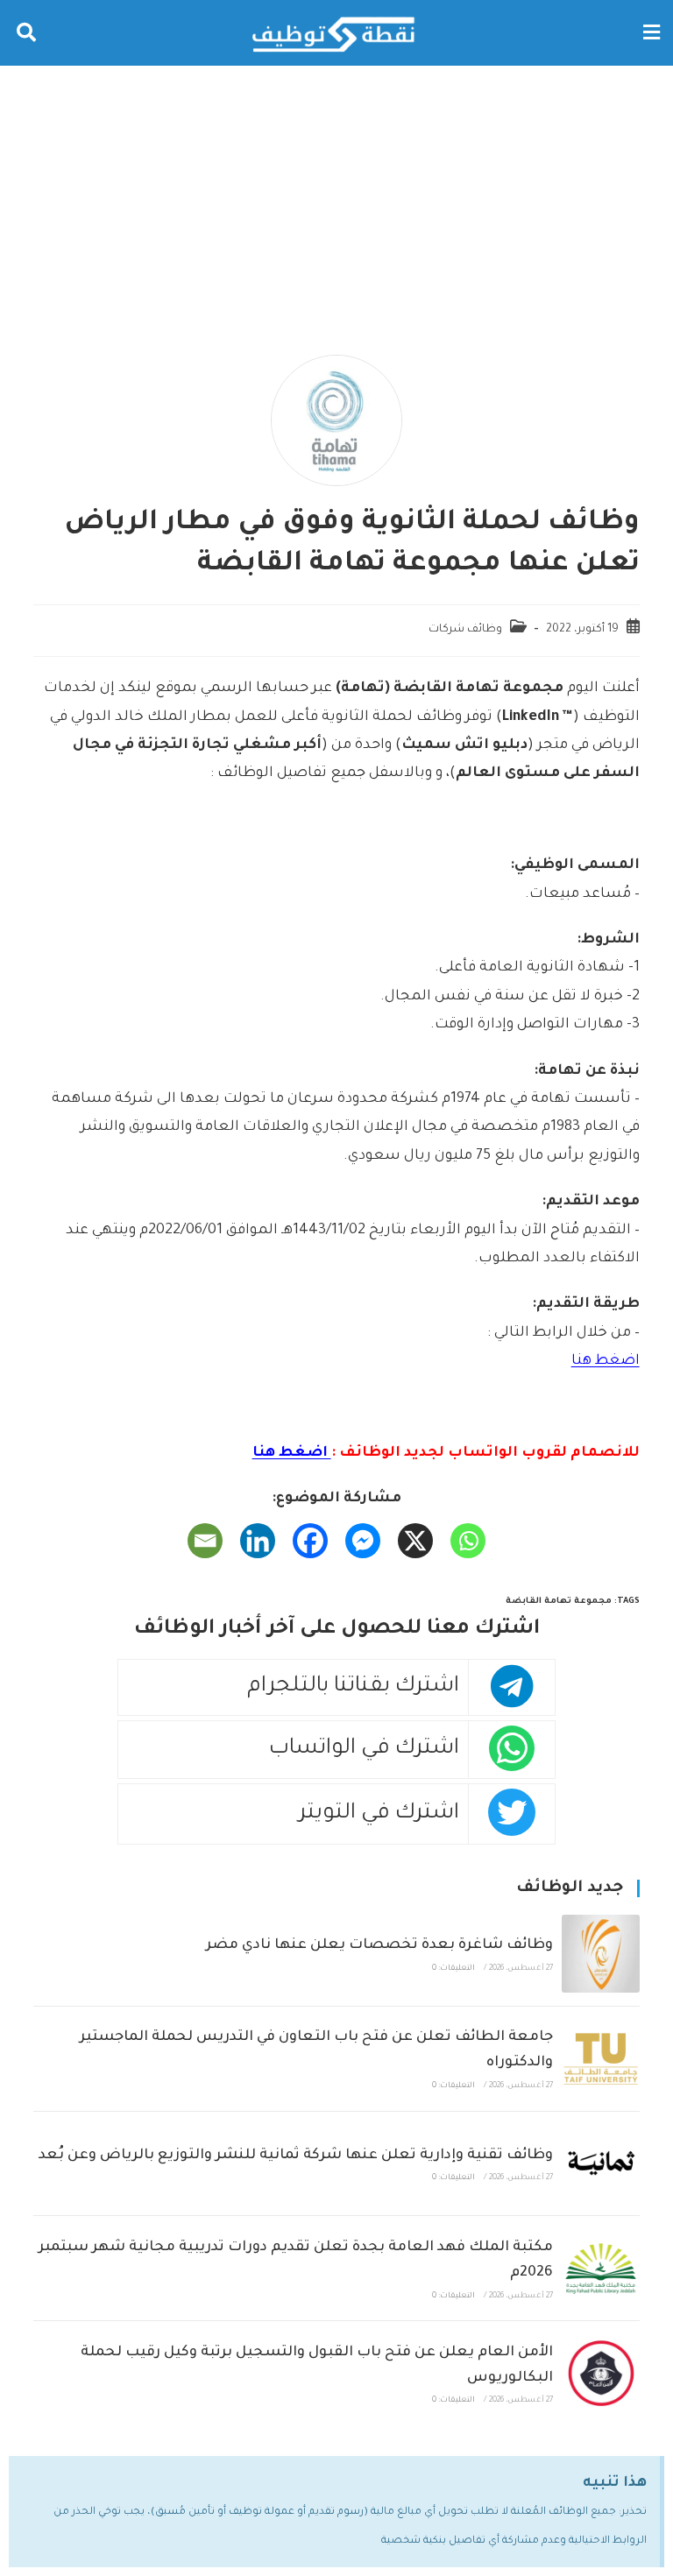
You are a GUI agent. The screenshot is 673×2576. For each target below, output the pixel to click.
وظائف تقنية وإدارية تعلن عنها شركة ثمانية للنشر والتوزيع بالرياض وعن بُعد (296, 2156)
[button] (651, 33)
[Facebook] (310, 1541)
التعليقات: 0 (453, 1969)
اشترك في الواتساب (364, 1750)
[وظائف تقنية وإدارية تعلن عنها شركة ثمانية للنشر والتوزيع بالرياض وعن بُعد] (601, 2164)
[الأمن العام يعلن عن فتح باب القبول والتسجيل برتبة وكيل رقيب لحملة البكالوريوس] (601, 2373)
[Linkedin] (258, 1541)
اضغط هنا (606, 1361)
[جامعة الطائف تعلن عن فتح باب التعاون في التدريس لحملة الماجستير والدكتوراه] (601, 2059)
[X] (415, 1541)
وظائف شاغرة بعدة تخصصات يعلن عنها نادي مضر (379, 1945)
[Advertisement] (336, 197)
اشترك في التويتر (379, 1814)
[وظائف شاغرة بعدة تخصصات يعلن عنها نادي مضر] (601, 1954)
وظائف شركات (465, 630)
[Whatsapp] (468, 1541)
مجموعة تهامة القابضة (559, 1602)
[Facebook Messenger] (363, 1541)
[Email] (205, 1541)
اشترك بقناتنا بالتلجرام (353, 1687)
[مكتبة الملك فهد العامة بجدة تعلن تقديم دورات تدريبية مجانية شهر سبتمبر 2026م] (601, 2268)
